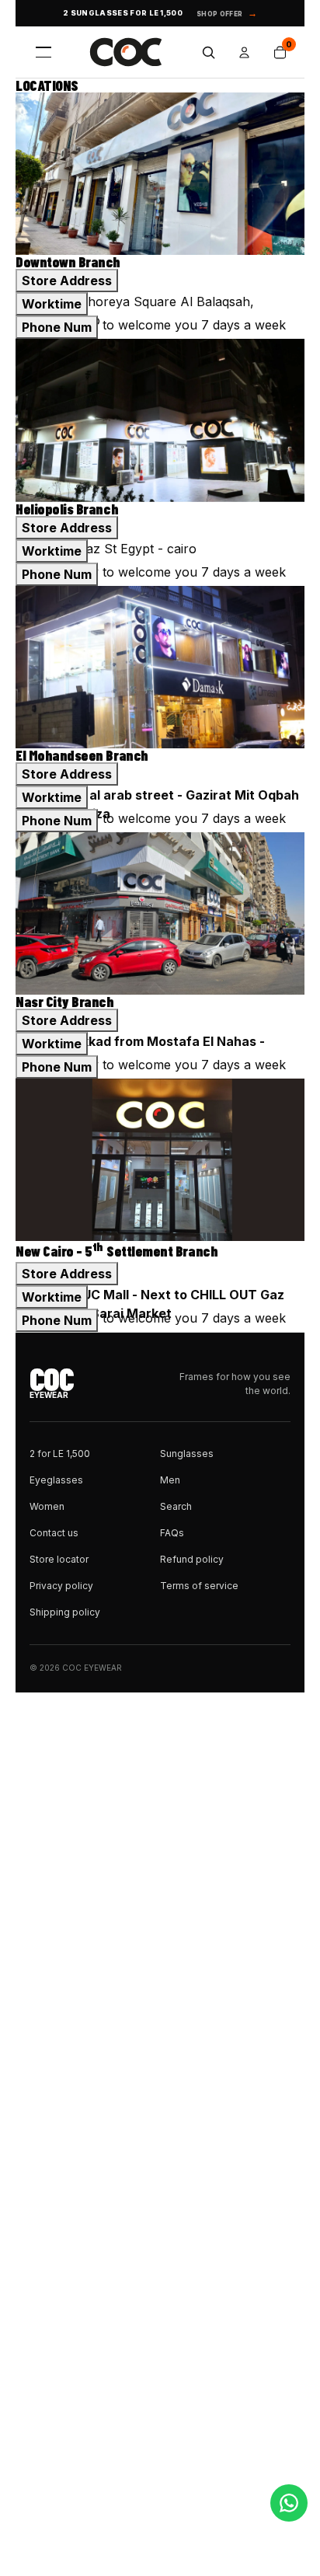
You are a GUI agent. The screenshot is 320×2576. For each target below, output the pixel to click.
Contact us (54, 1533)
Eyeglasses (56, 1480)
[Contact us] (289, 2503)
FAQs (172, 1533)
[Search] (208, 52)
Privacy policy (61, 1586)
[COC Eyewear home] (126, 52)
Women (47, 1506)
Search (176, 1506)
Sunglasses (187, 1454)
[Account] (244, 52)
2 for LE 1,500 (60, 1454)
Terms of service (199, 1586)
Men (170, 1480)
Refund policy (192, 1559)
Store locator (59, 1559)
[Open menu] (43, 52)
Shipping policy (65, 1612)
